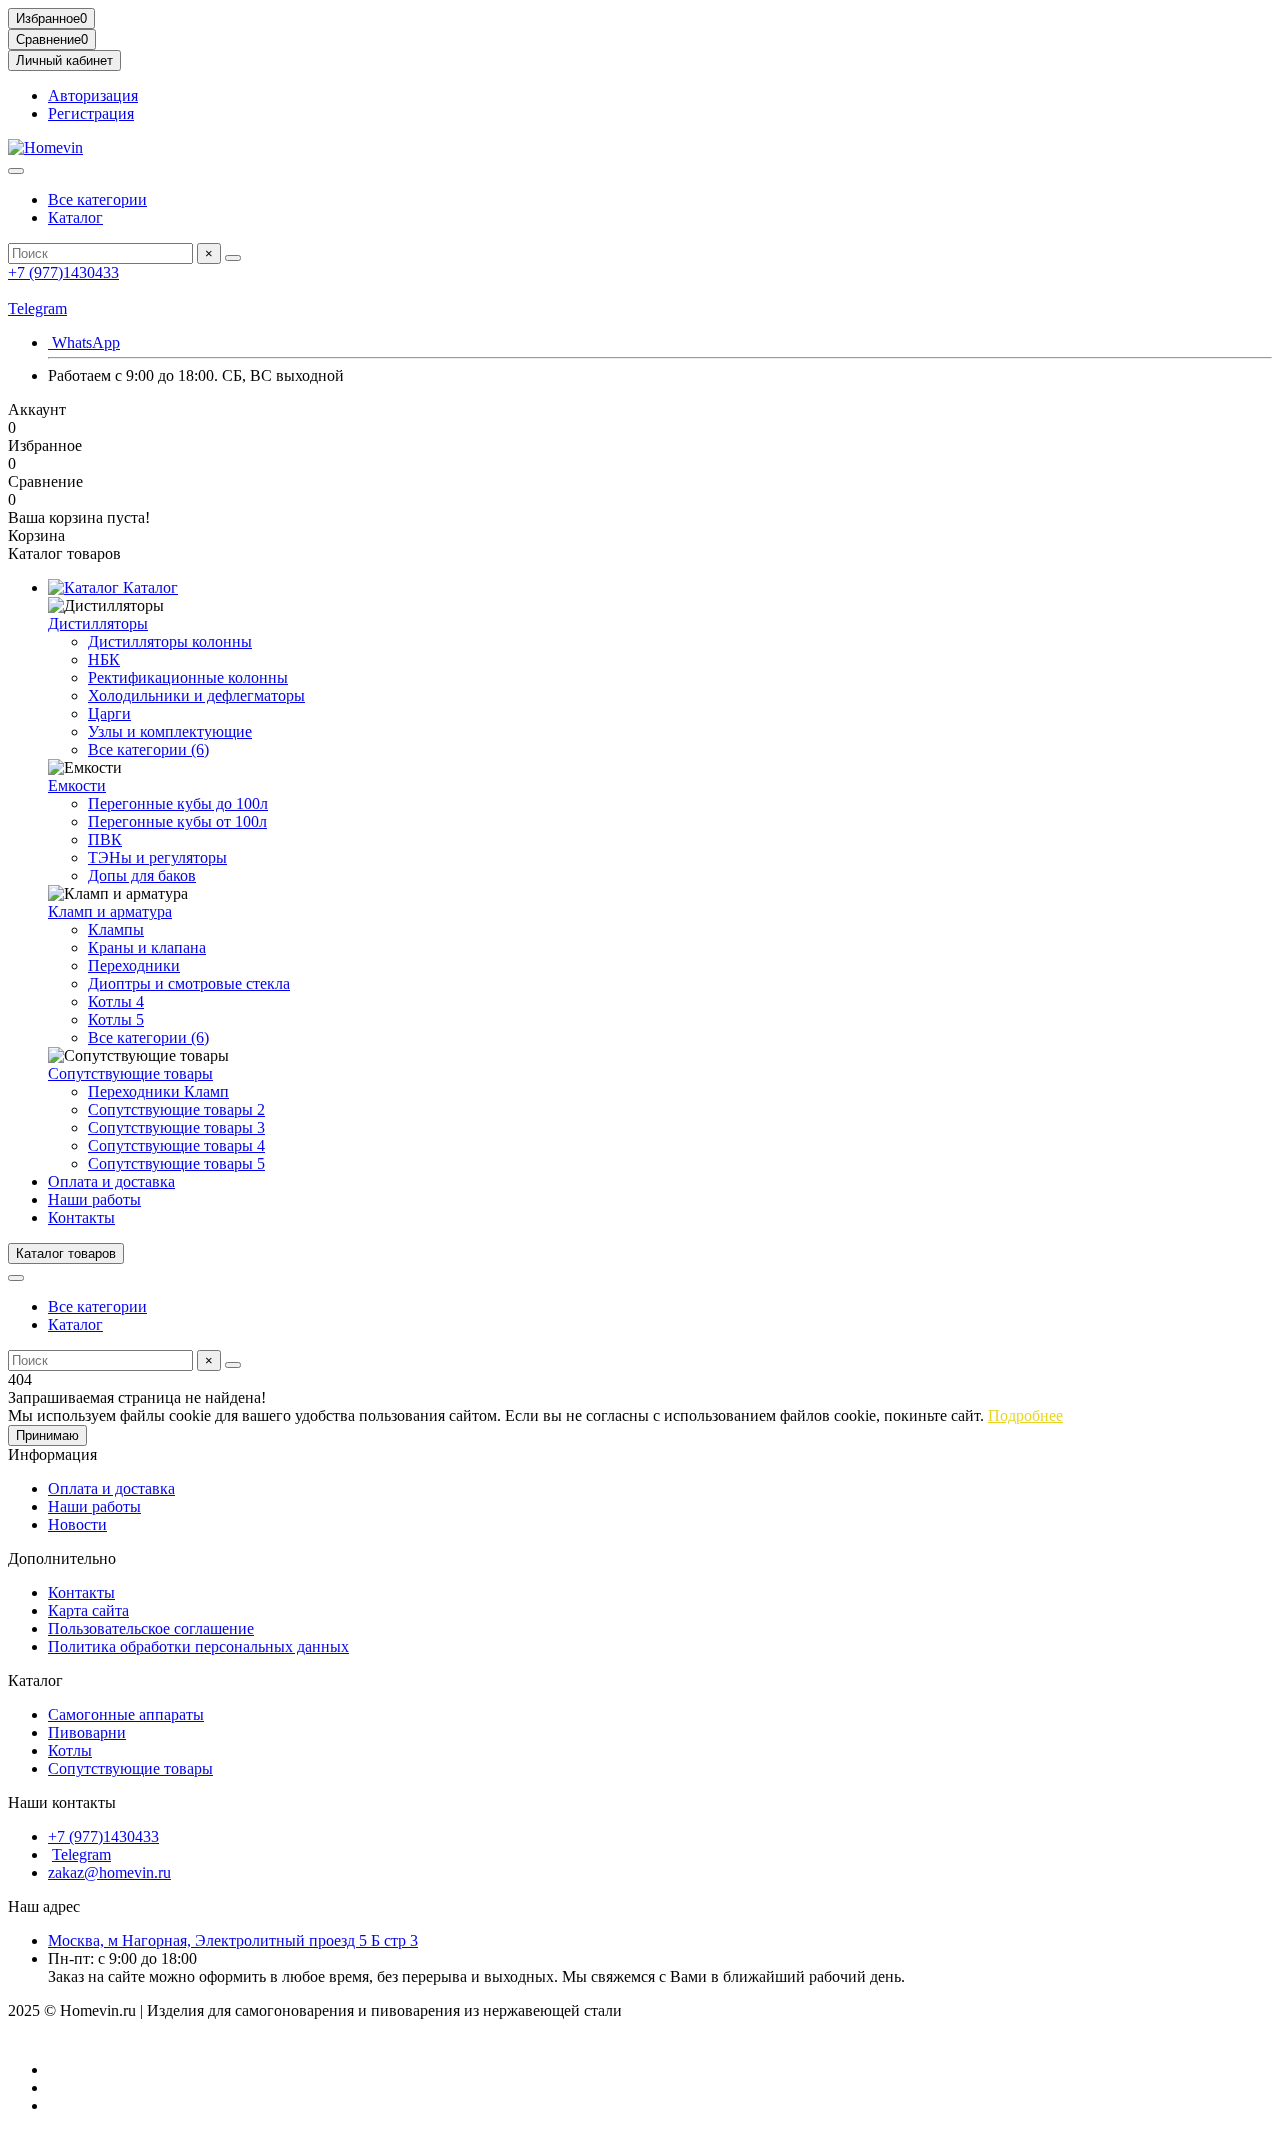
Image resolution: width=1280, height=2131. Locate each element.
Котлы (70, 1750)
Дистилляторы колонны (170, 641)
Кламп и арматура (110, 911)
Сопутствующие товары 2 (176, 1109)
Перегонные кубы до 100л (178, 803)
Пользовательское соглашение (151, 1628)
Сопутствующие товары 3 (176, 1127)
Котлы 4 (116, 1001)
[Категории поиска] (16, 171)
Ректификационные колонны (188, 677)
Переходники (134, 965)
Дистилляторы (98, 623)
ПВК (105, 839)
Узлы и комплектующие (170, 731)
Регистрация (91, 113)
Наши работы (94, 1199)
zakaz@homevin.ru (109, 1872)
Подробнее (1025, 1415)
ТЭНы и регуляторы (157, 857)
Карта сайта (88, 1610)
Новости (77, 1524)
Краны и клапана (147, 947)
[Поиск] (233, 258)
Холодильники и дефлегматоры (196, 695)
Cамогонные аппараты (126, 1714)
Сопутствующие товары (130, 1073)
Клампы (116, 929)
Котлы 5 (116, 1019)
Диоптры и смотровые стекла (189, 983)
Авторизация (93, 95)
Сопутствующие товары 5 (176, 1163)
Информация (52, 1454)
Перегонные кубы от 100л (177, 821)
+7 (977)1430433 (63, 272)
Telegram (37, 308)
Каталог (75, 217)
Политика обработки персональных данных (198, 1646)
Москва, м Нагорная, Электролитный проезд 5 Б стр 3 (233, 1940)
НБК (104, 659)
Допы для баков (142, 875)
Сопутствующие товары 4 (176, 1145)
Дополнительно (62, 1558)
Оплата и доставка (111, 1181)
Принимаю (47, 1435)
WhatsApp (84, 342)
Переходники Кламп (158, 1091)
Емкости (77, 785)
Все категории (97, 199)
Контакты (81, 1217)
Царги (109, 713)
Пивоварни (87, 1732)
